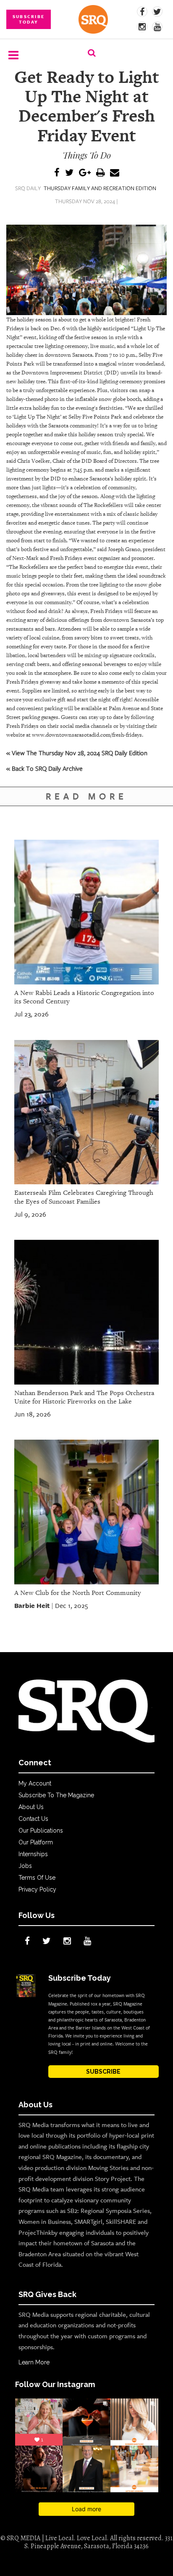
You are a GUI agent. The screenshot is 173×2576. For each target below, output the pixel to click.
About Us (31, 1807)
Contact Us (33, 1819)
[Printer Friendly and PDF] (100, 173)
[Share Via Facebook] (57, 173)
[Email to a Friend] (115, 173)
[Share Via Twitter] (69, 173)
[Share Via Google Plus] (85, 173)
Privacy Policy (37, 1889)
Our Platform (36, 1842)
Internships (33, 1854)
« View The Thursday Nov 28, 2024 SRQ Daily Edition (77, 753)
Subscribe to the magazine (56, 1795)
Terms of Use (37, 1878)
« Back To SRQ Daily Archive (45, 768)
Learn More (34, 2362)
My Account (35, 1783)
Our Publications (41, 1831)
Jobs (25, 1866)
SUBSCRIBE (103, 2072)
